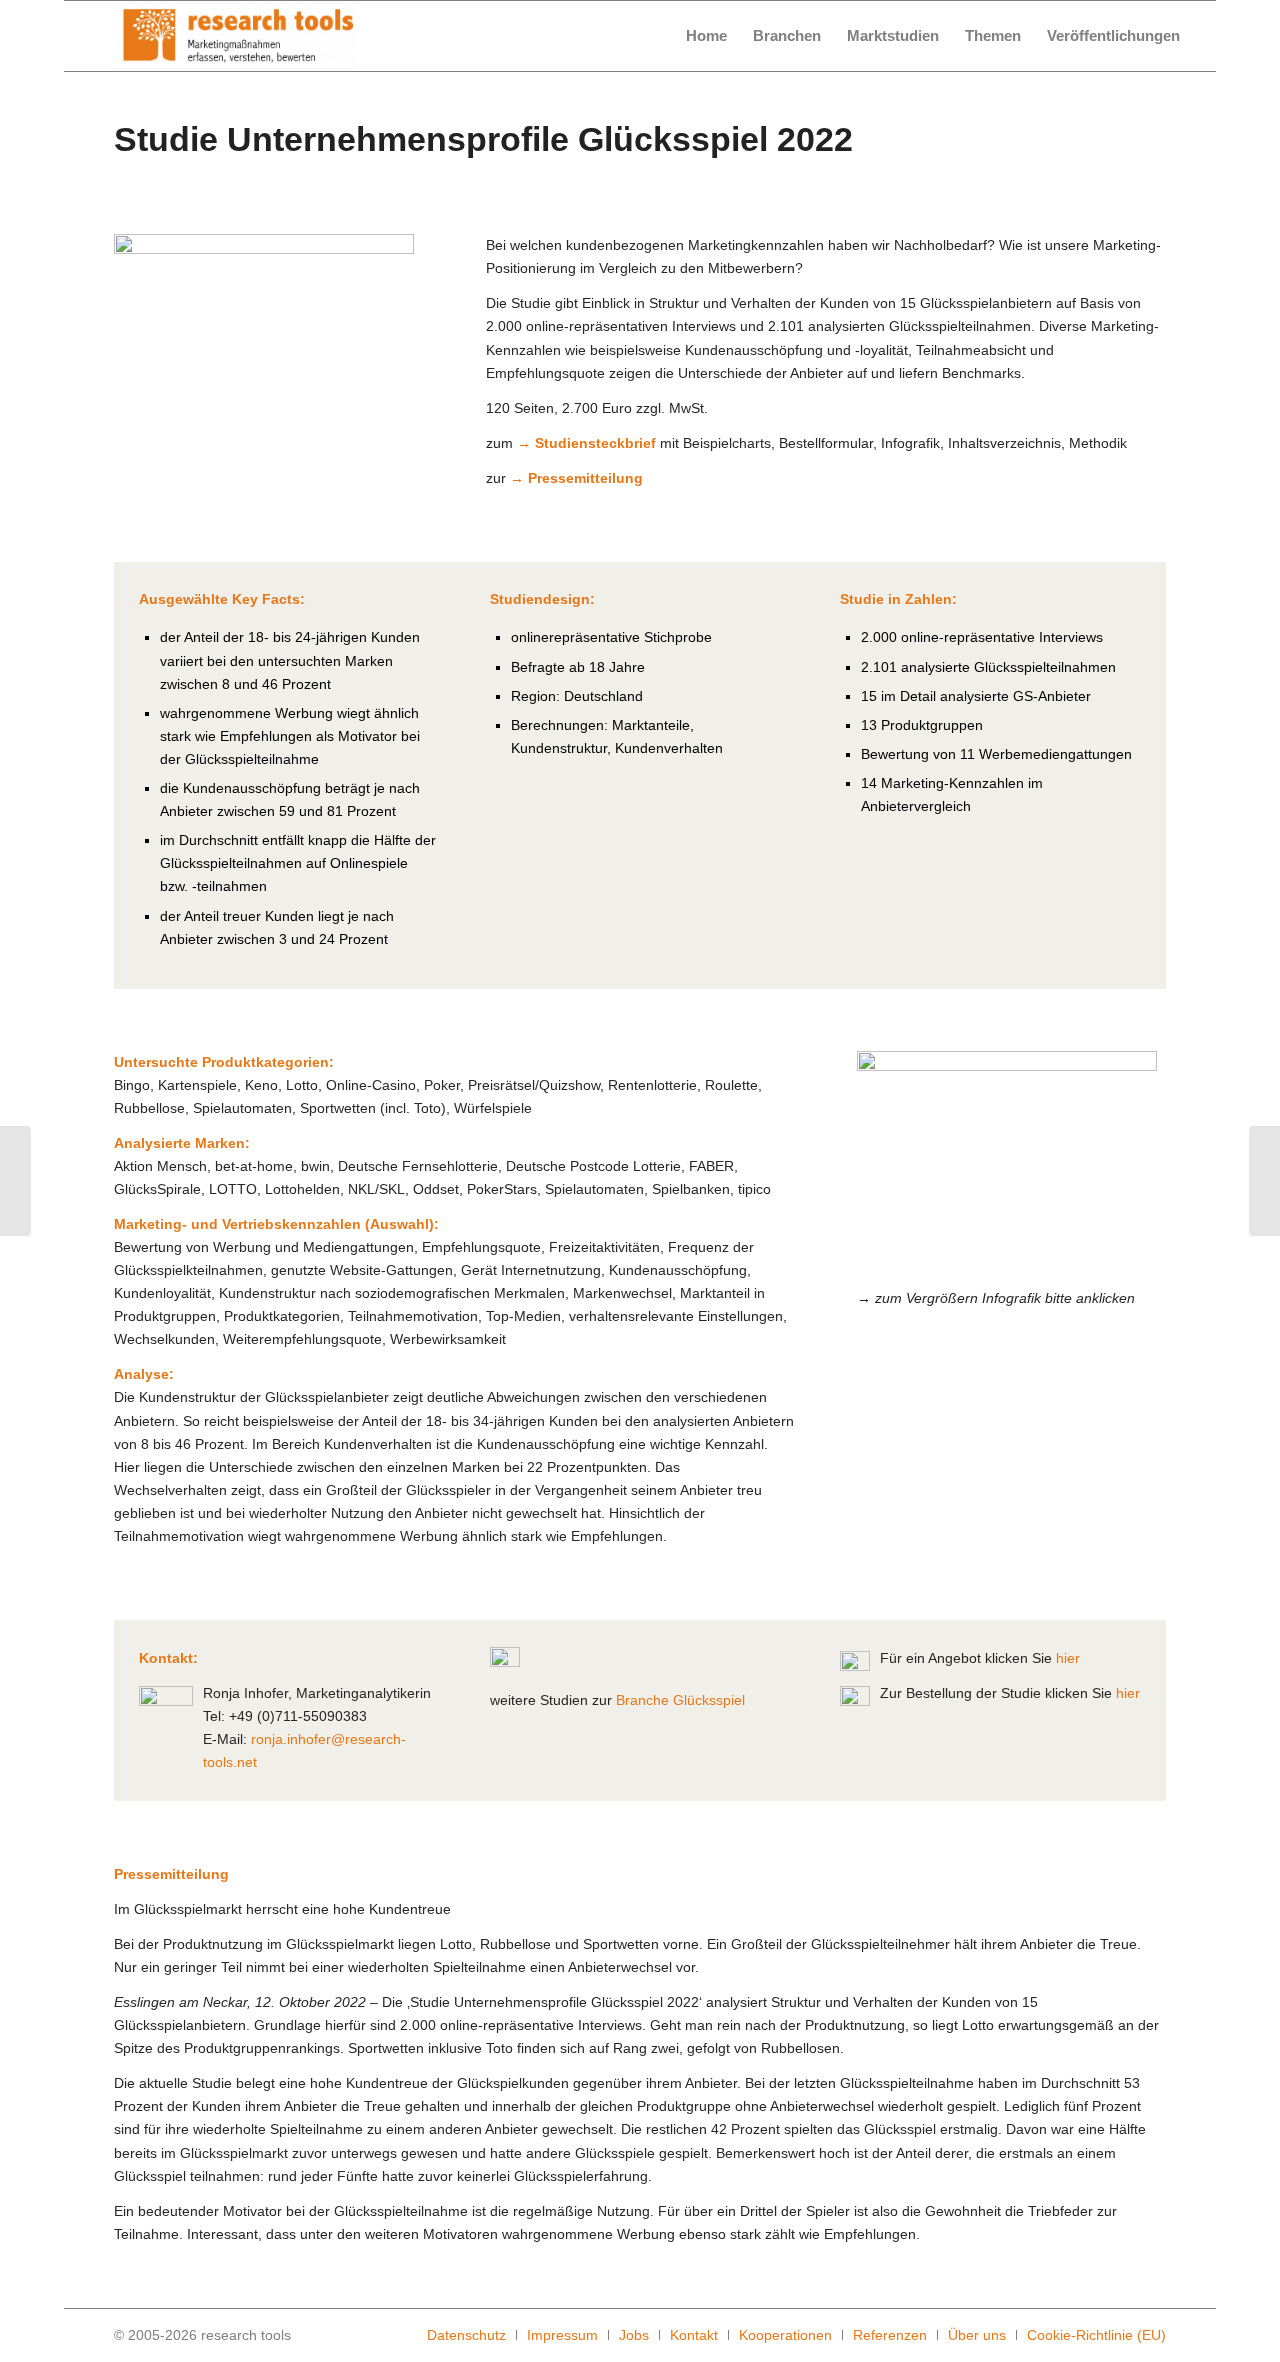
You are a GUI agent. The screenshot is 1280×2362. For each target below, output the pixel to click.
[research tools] (235, 36)
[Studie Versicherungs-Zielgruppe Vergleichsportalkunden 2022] (15, 1181)
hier (1068, 1658)
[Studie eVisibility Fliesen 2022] (1264, 1181)
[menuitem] (706, 36)
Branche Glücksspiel (680, 1700)
